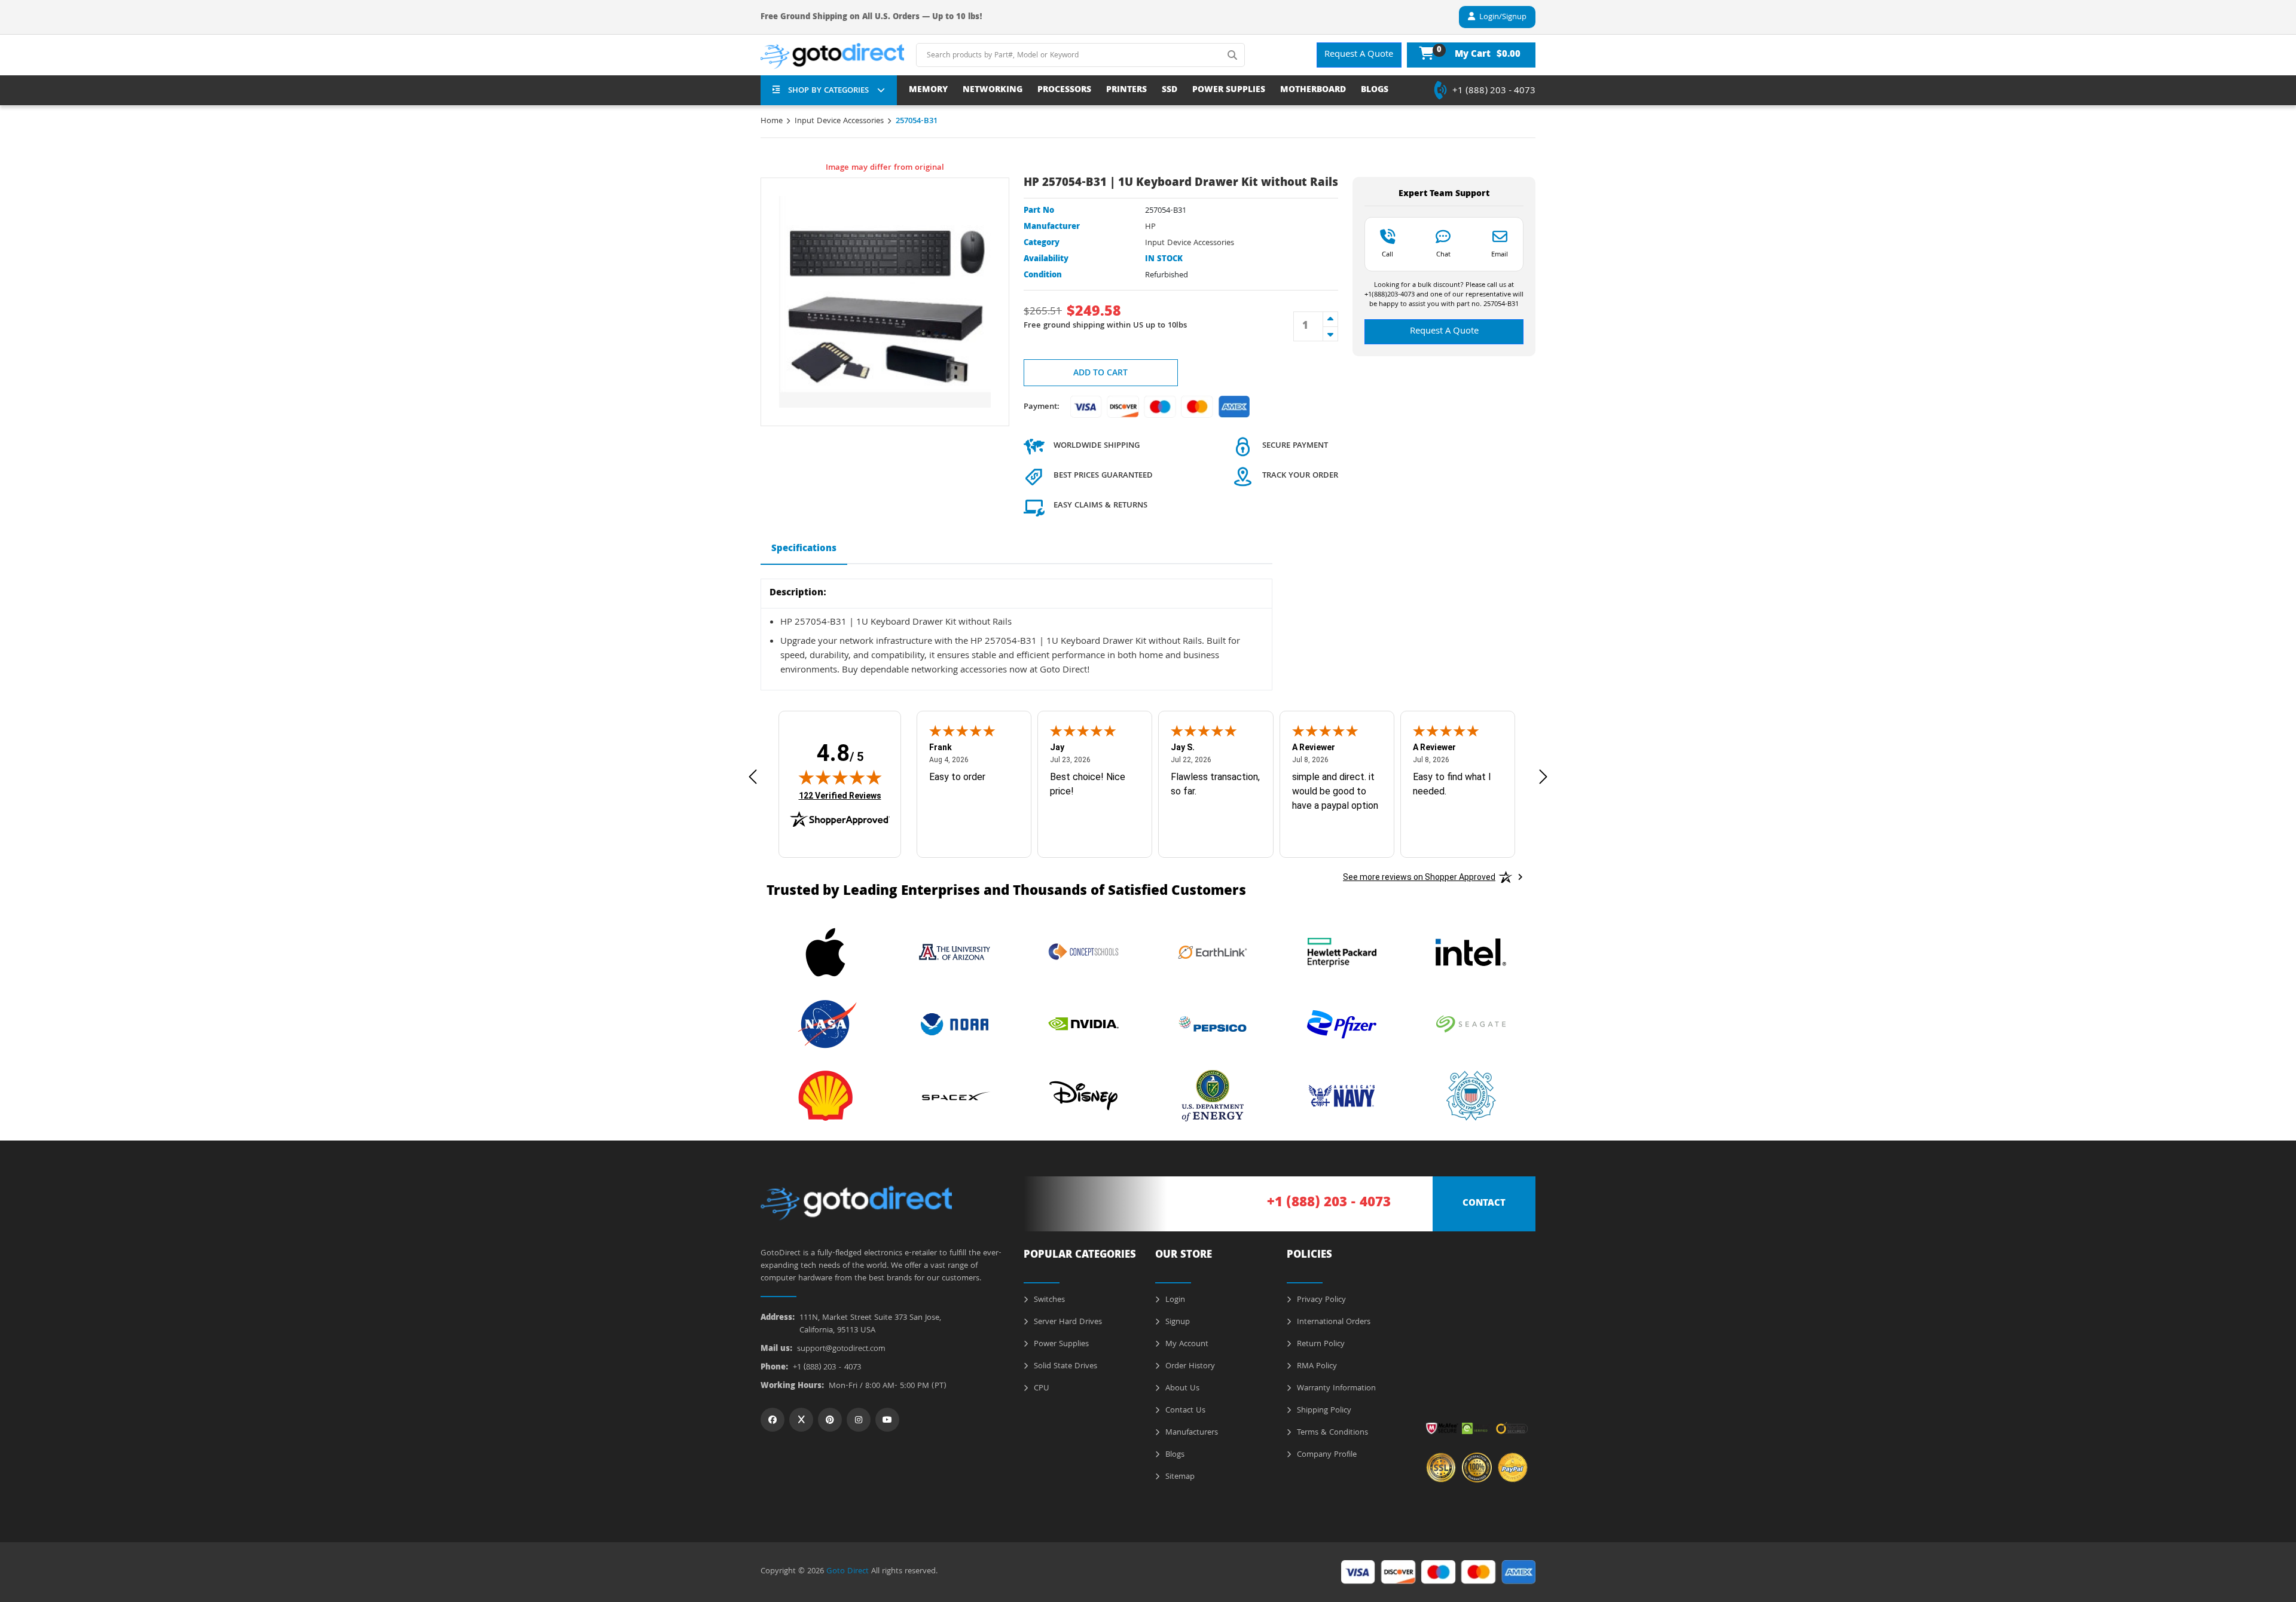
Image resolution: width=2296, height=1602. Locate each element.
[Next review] (1543, 777)
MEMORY (928, 91)
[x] (801, 1420)
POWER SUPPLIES (1229, 91)
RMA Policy (1316, 1366)
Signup (1176, 1322)
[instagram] (859, 1420)
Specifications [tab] (804, 549)
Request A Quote (1359, 55)
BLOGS (1375, 91)
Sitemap (1179, 1477)
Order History (1189, 1366)
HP (1150, 227)
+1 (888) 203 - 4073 (1494, 91)
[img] (840, 777)
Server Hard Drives (1067, 1322)
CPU (1040, 1389)
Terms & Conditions (1331, 1433)
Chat (1443, 254)
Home (772, 121)
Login (1174, 1300)
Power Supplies (1060, 1344)
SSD (1170, 91)
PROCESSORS (1064, 91)
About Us (1181, 1389)
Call (1387, 254)
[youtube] (887, 1420)
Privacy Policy (1320, 1300)
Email (1500, 254)
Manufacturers (1190, 1433)
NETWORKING (993, 91)
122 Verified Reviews (840, 795)
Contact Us (1184, 1411)
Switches (1048, 1300)
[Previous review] (753, 777)
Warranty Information (1335, 1389)
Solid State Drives (1064, 1366)
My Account (1186, 1344)
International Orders (1332, 1322)
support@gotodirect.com (841, 1349)
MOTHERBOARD (1313, 91)
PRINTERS (1126, 91)
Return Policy (1320, 1344)
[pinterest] (830, 1420)
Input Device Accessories (839, 121)
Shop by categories (828, 91)
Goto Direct (848, 1572)
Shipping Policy (1323, 1411)
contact (1484, 1204)
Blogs (1174, 1455)
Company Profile (1326, 1455)
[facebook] (773, 1420)
